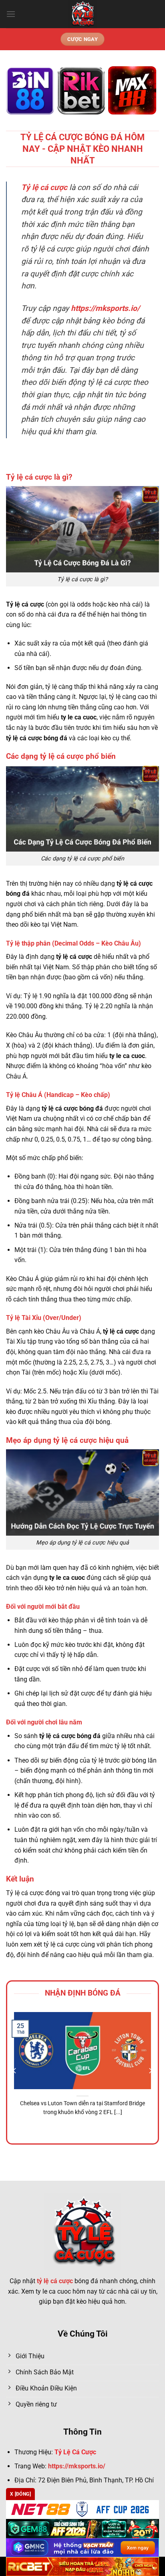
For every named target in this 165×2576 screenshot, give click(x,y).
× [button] (147, 1224)
